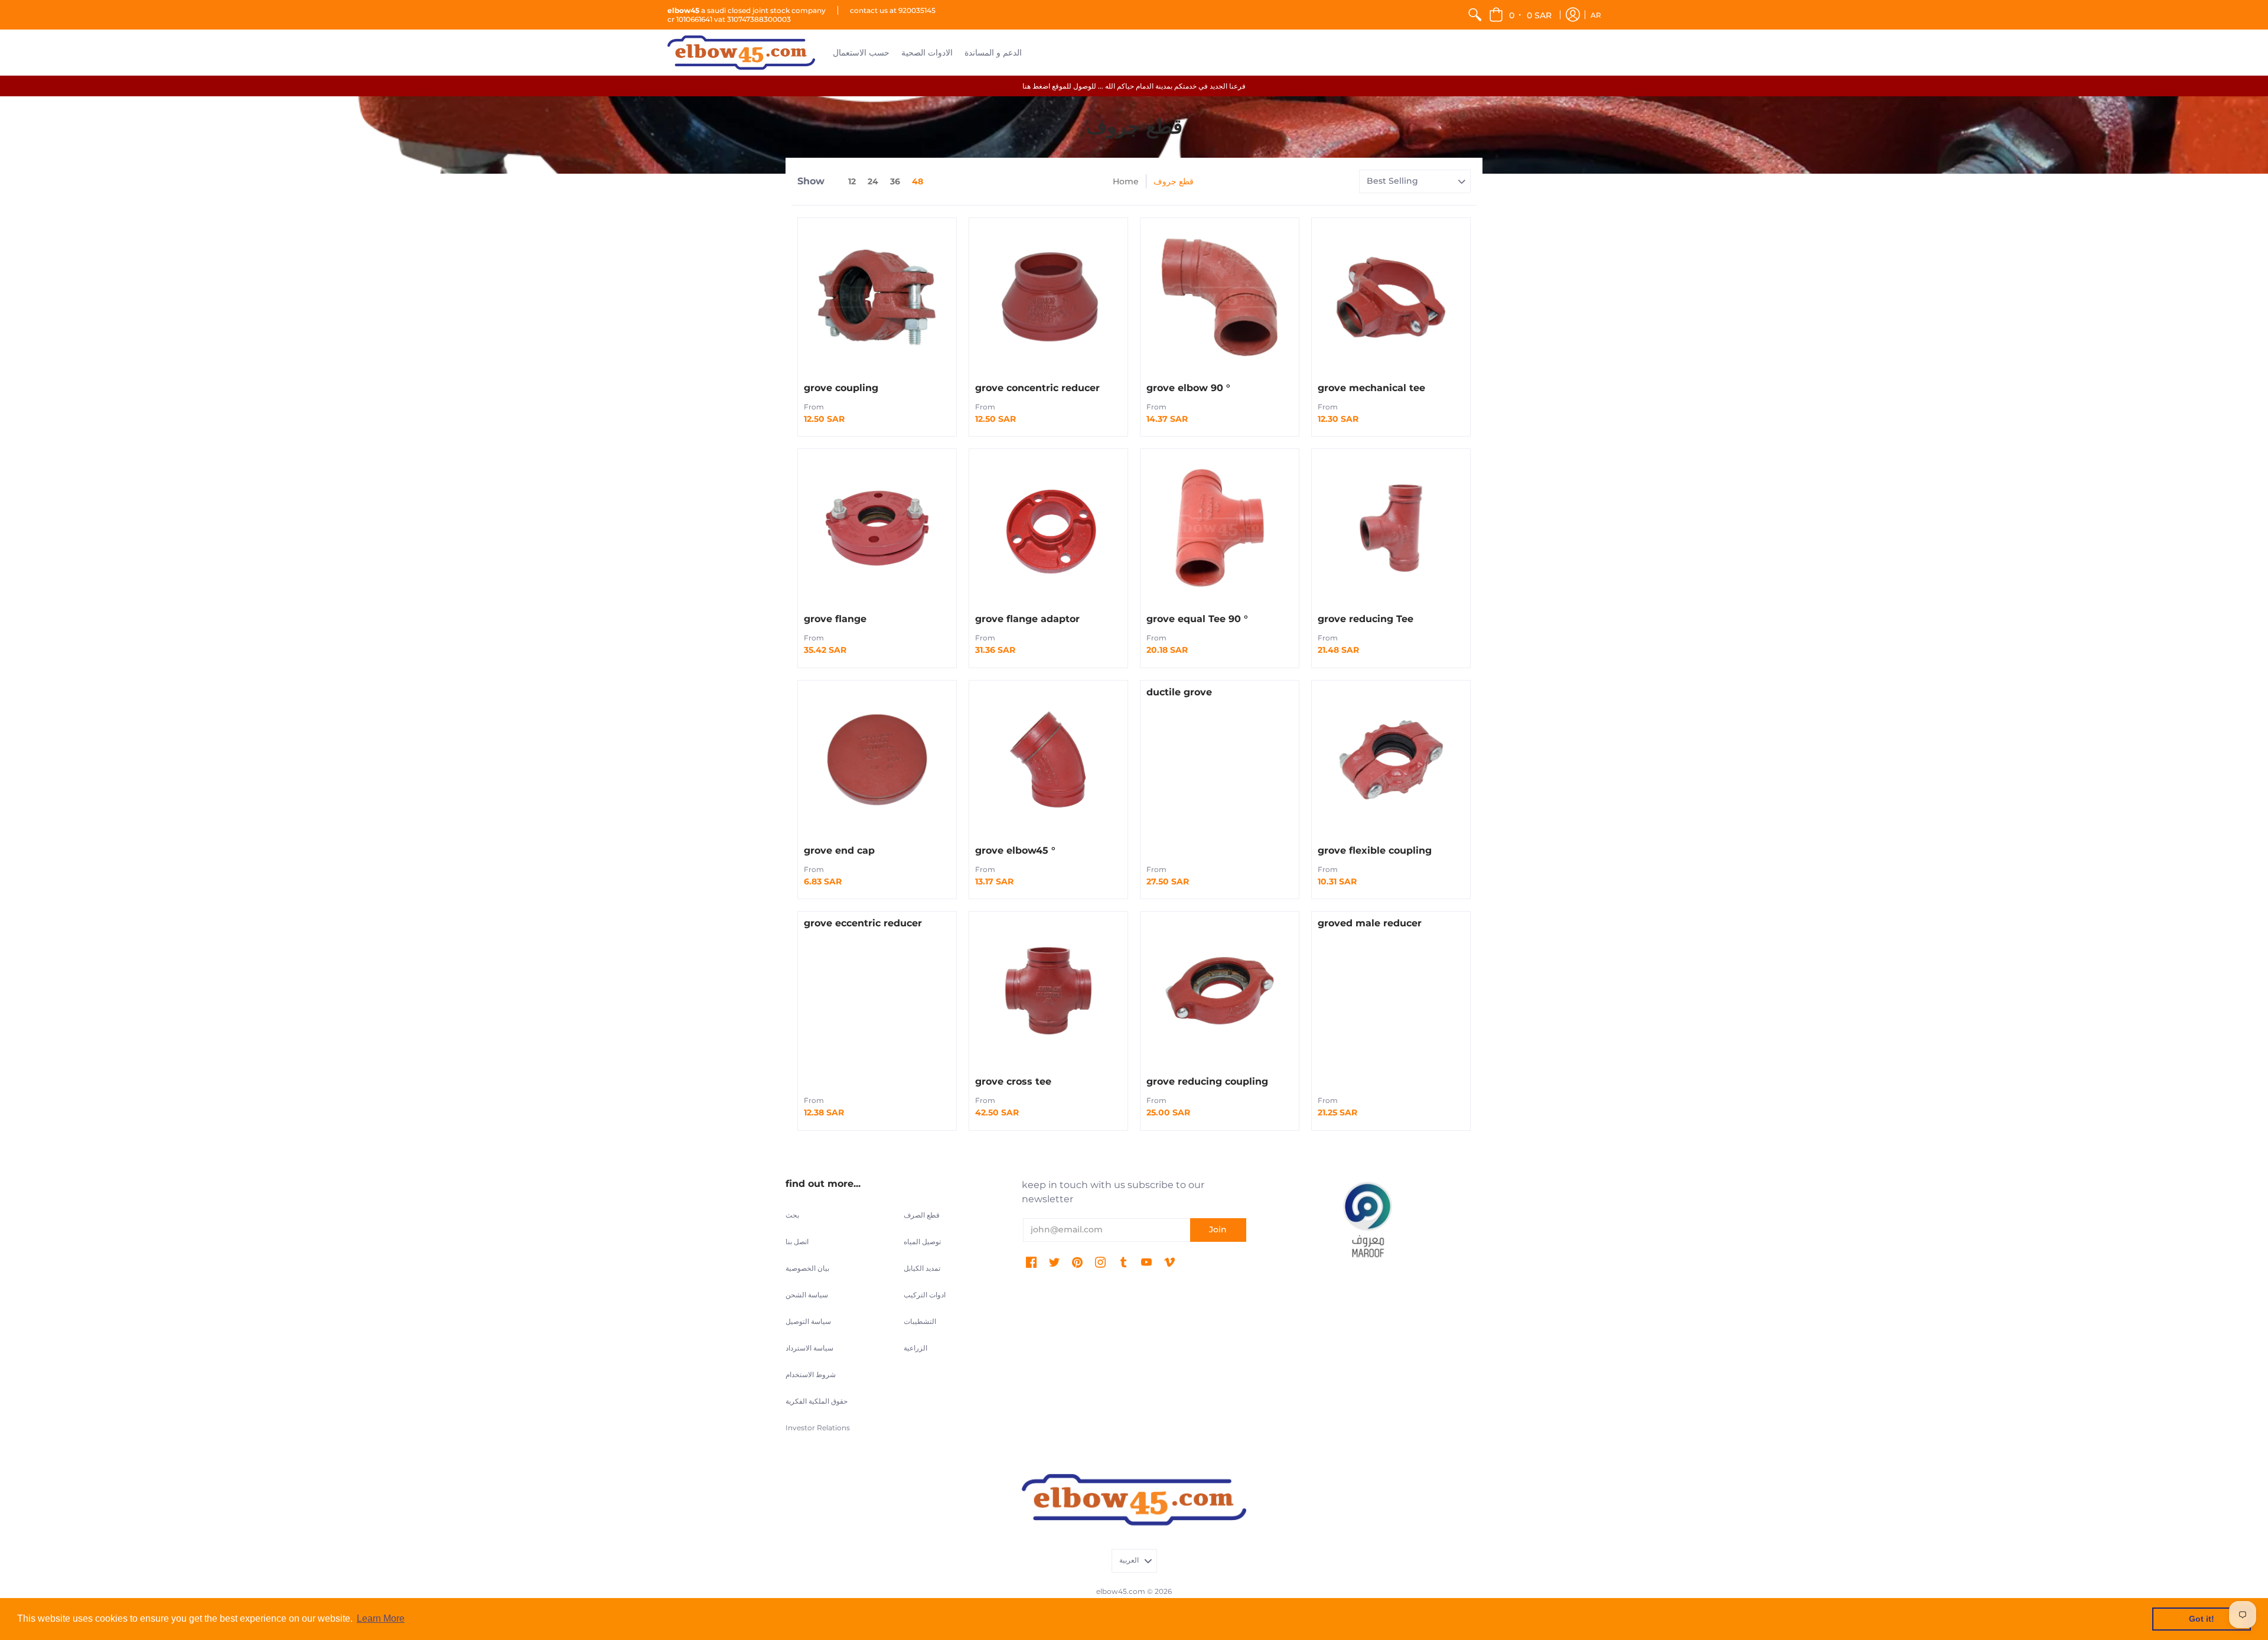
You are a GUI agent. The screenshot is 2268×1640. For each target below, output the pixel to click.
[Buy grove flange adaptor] (1048, 528)
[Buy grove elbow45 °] (1048, 760)
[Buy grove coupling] (877, 297)
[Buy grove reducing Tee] (1391, 528)
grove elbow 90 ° (1188, 388)
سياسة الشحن (807, 1295)
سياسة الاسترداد (809, 1348)
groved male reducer (1370, 923)
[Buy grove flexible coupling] (1391, 760)
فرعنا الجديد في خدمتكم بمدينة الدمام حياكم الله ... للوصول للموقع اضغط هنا (1134, 86)
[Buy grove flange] (877, 528)
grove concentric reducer (1037, 388)
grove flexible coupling (1375, 850)
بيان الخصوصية (807, 1268)
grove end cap (839, 850)
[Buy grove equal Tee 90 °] (1220, 528)
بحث (792, 1215)
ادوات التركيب (925, 1295)
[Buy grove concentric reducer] (1048, 297)
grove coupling (841, 388)
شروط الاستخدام (811, 1374)
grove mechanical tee (1371, 388)
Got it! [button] (2202, 1619)
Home (1126, 181)
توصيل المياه (922, 1242)
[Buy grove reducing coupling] (1220, 991)
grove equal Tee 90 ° (1197, 619)
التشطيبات (920, 1321)
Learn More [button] (381, 1618)
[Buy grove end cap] (877, 760)
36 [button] (895, 181)
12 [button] (852, 181)
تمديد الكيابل (922, 1268)
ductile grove (1179, 692)
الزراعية (915, 1348)
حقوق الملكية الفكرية (817, 1401)
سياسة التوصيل (808, 1321)
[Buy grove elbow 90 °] (1220, 297)
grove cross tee (1013, 1081)
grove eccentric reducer (863, 923)
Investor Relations (818, 1428)
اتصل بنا (797, 1242)
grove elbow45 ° (1015, 850)
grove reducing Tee (1366, 619)
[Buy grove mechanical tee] (1391, 297)
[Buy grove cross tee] (1048, 991)
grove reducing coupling (1207, 1081)
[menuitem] (1475, 15)
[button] (1521, 15)
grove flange (835, 619)
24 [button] (873, 181)
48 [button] (918, 181)
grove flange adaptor (1027, 619)
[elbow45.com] (741, 53)
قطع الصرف (922, 1215)
